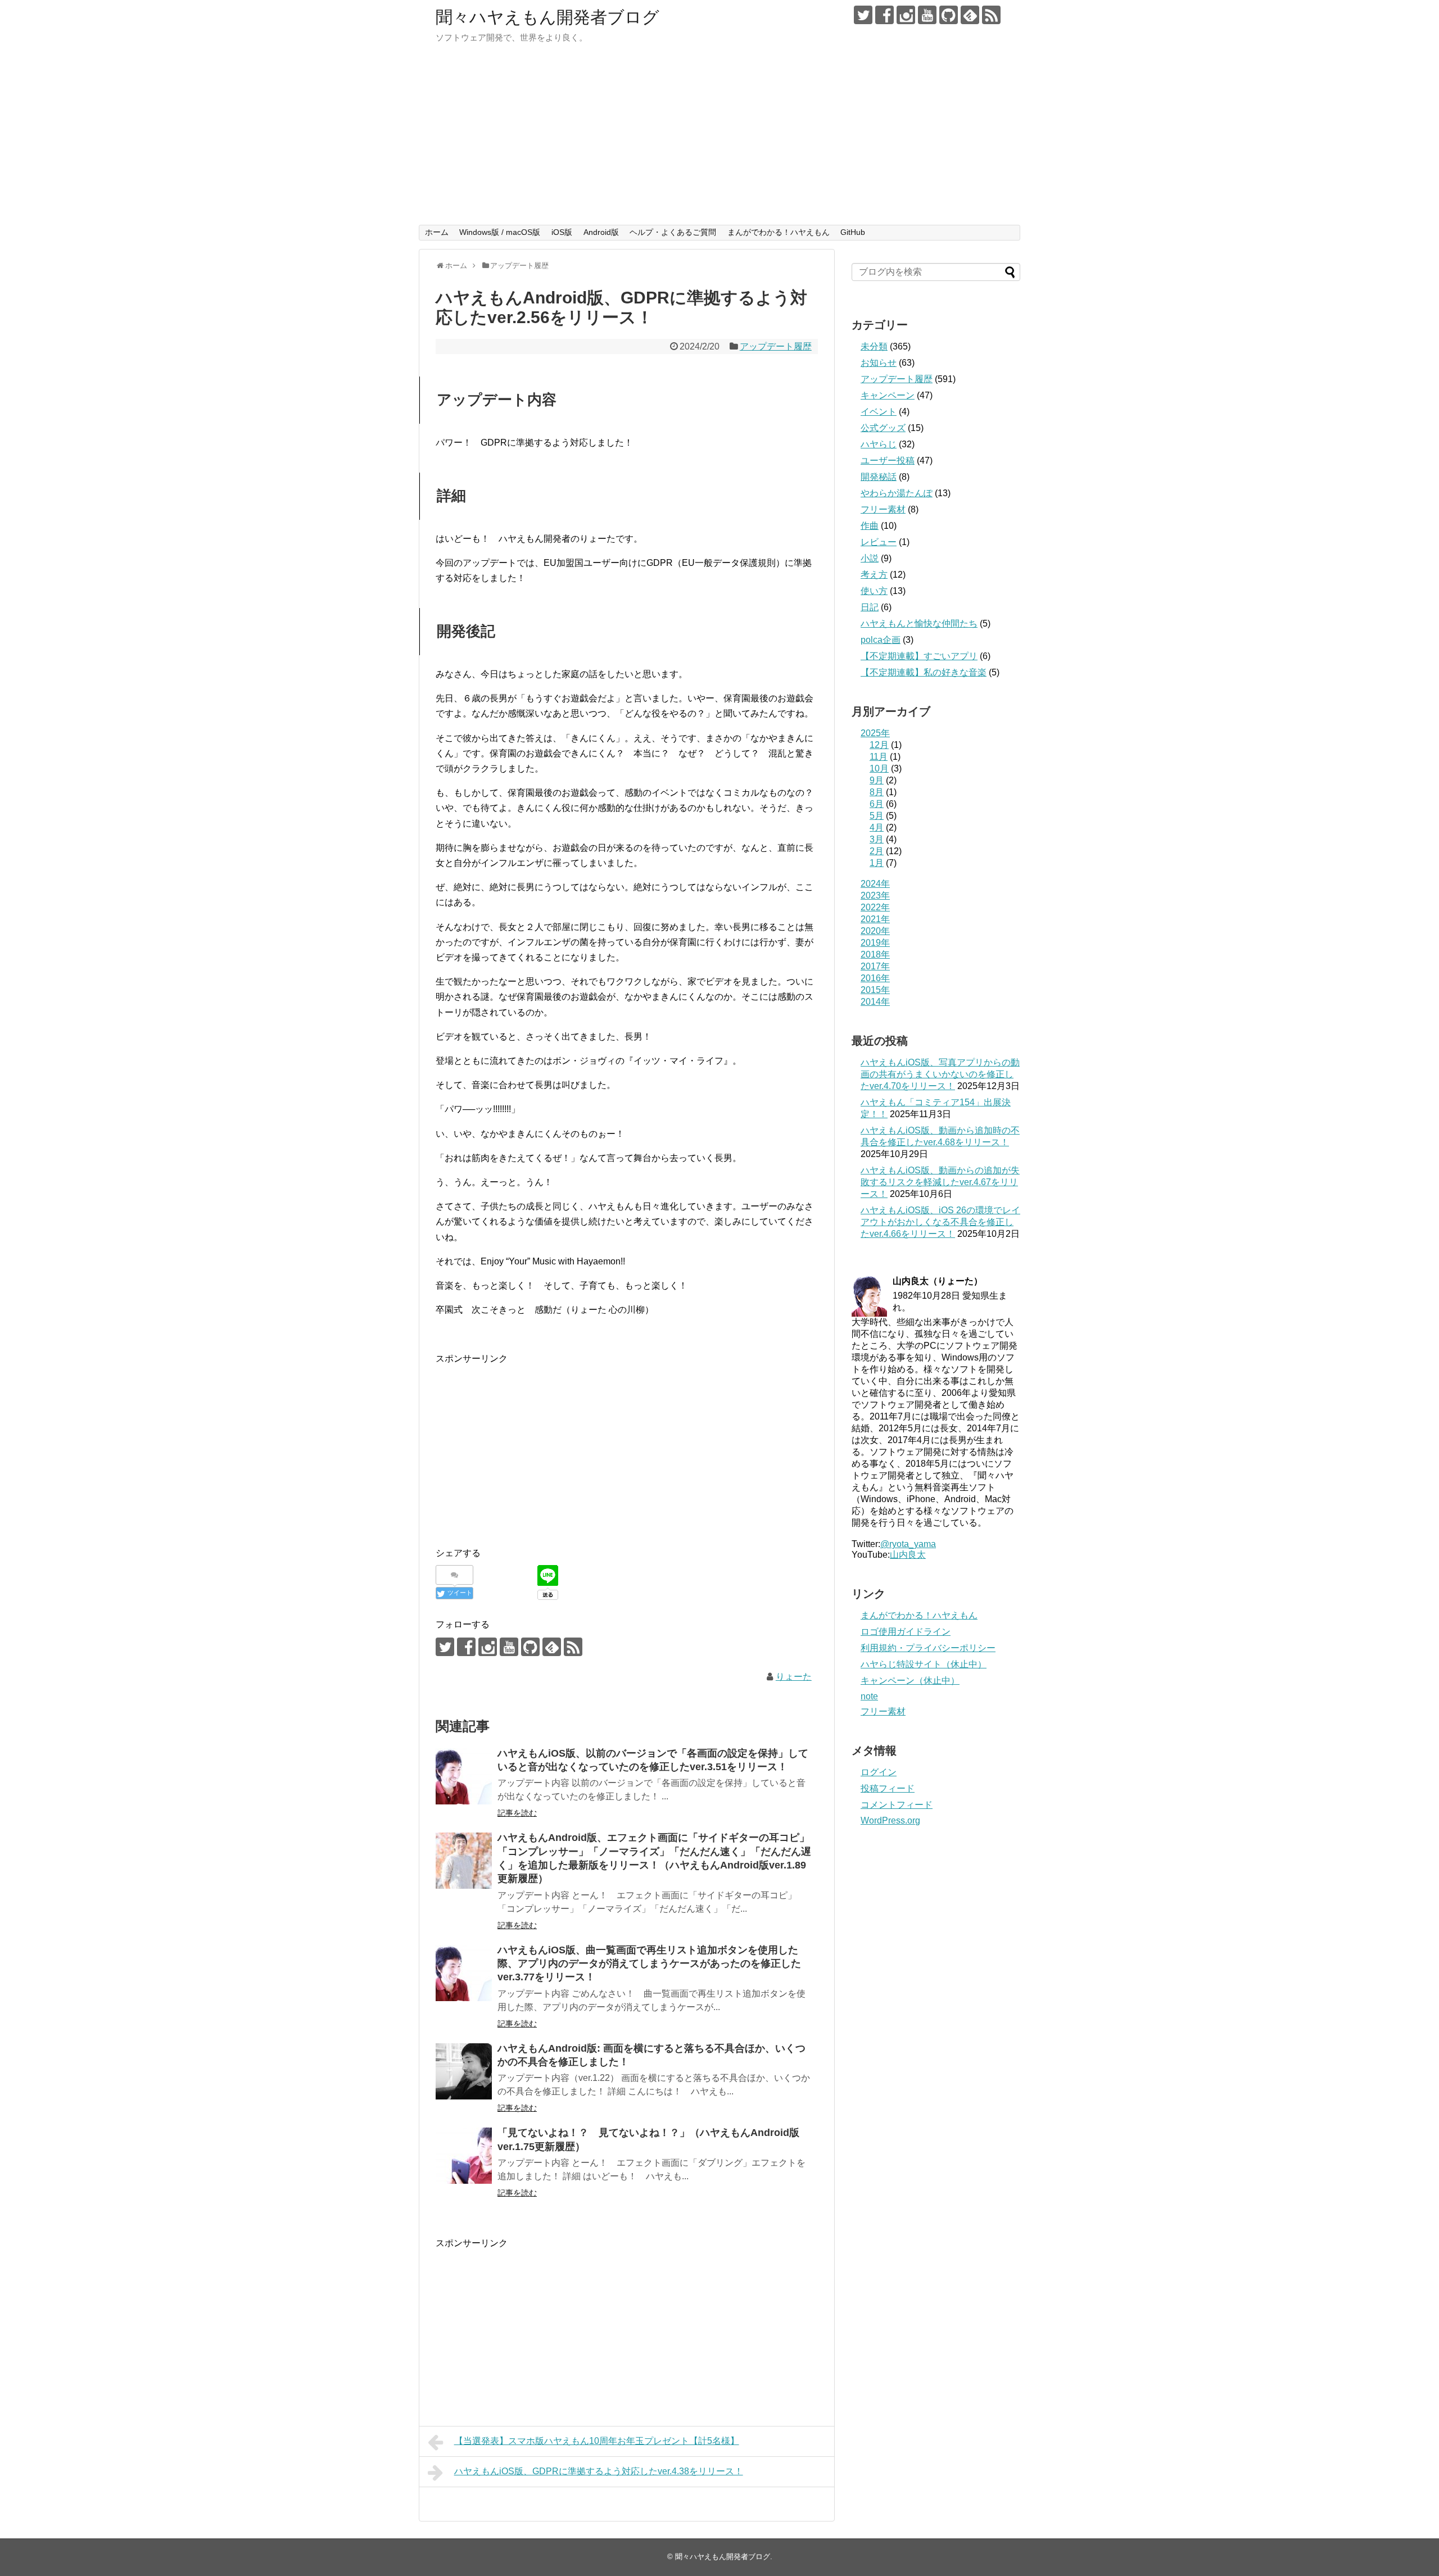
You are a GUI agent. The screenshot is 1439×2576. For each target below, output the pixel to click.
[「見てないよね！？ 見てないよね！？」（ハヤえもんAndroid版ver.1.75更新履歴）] (464, 2156)
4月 (877, 827)
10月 (879, 768)
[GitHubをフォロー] (949, 15)
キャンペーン (888, 395)
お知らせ (879, 363)
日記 (870, 607)
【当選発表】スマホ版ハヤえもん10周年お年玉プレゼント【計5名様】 (597, 2441)
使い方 (874, 591)
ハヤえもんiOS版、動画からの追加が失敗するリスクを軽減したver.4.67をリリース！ (940, 1182)
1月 (877, 863)
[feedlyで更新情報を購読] (970, 15)
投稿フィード (888, 1788)
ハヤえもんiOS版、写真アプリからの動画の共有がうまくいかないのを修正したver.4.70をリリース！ (940, 1074)
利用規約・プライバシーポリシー (928, 1648)
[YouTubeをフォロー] (927, 15)
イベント (879, 412)
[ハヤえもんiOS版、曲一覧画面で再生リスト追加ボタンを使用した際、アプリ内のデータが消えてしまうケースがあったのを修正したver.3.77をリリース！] (464, 1973)
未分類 (874, 346)
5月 (877, 816)
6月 (877, 804)
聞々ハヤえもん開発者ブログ (547, 17)
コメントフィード (897, 1805)
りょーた (794, 1677)
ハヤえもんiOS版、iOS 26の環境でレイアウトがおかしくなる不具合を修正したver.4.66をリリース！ (940, 1222)
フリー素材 (883, 509)
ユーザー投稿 (888, 461)
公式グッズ (883, 428)
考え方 (874, 575)
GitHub (853, 232)
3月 (877, 839)
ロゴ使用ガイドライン (906, 1632)
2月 (877, 851)
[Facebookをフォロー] (884, 15)
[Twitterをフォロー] (863, 15)
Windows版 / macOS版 (500, 232)
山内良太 (908, 1555)
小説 (870, 558)
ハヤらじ (879, 444)
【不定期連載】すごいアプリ (919, 656)
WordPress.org (890, 1820)
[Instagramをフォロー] (906, 15)
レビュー (879, 542)
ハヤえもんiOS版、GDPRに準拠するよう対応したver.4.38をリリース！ (599, 2471)
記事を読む (517, 1813)
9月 (877, 780)
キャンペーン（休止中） (910, 1681)
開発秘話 (879, 477)
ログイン (879, 1772)
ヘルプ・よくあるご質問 (673, 232)
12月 (879, 745)
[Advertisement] (719, 140)
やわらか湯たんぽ (897, 493)
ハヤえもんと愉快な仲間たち (919, 623)
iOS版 (562, 232)
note (869, 1696)
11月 (879, 757)
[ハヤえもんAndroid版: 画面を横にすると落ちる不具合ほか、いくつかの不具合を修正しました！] (464, 2071)
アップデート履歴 (776, 346)
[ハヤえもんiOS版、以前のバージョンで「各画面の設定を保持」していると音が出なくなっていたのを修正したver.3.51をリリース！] (464, 1776)
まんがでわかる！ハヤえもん (779, 232)
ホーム (437, 232)
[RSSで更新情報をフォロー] (991, 15)
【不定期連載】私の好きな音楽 (924, 672)
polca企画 (881, 640)
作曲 (870, 526)
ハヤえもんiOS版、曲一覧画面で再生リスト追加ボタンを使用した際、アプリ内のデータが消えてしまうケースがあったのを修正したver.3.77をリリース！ (649, 1964)
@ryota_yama (908, 1544)
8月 (877, 792)
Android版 (601, 232)
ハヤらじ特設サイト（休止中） (924, 1664)
